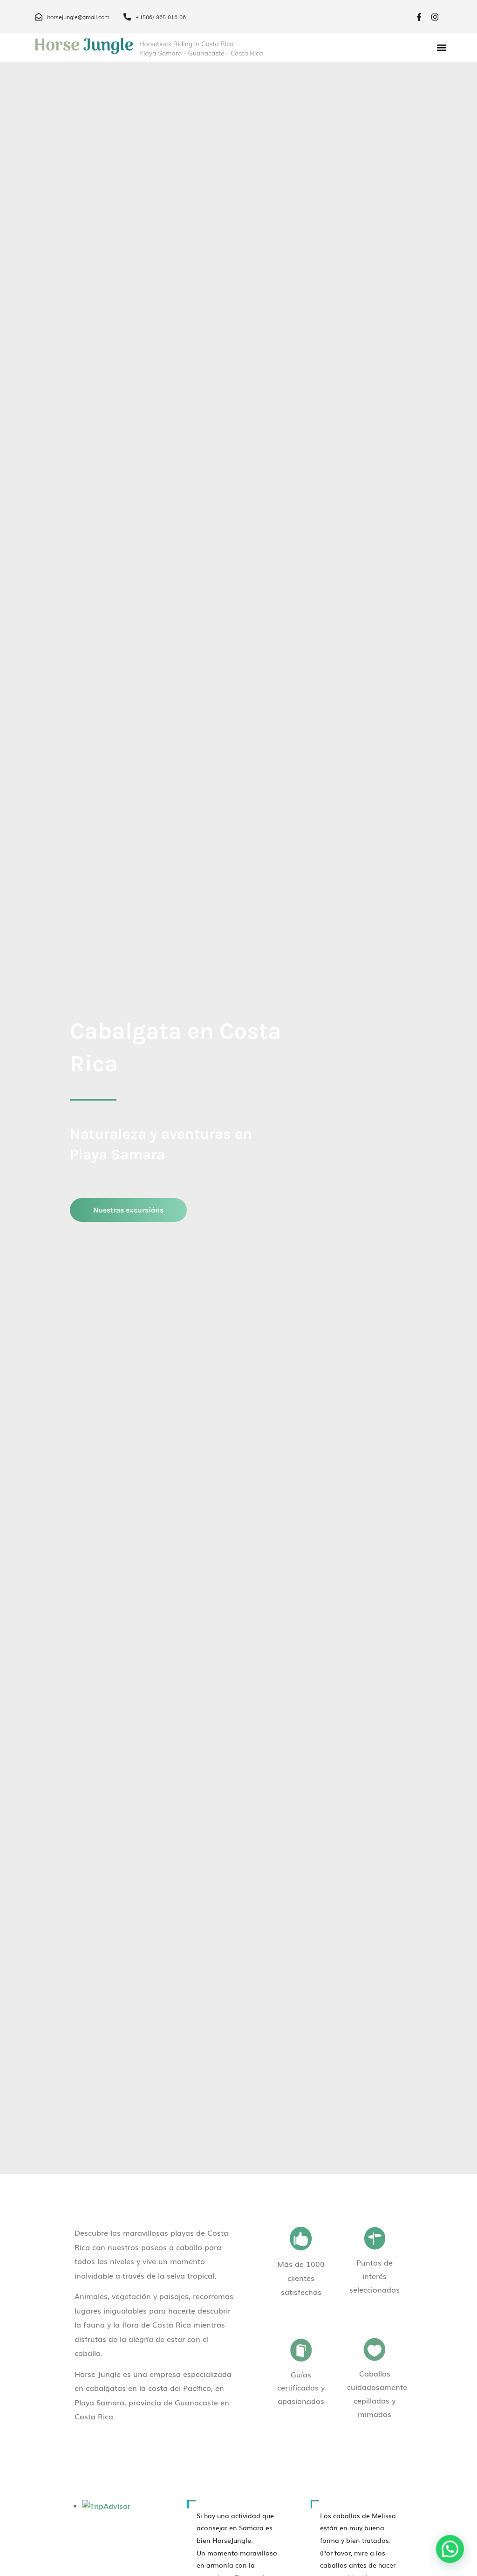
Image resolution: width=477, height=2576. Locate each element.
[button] (441, 48)
